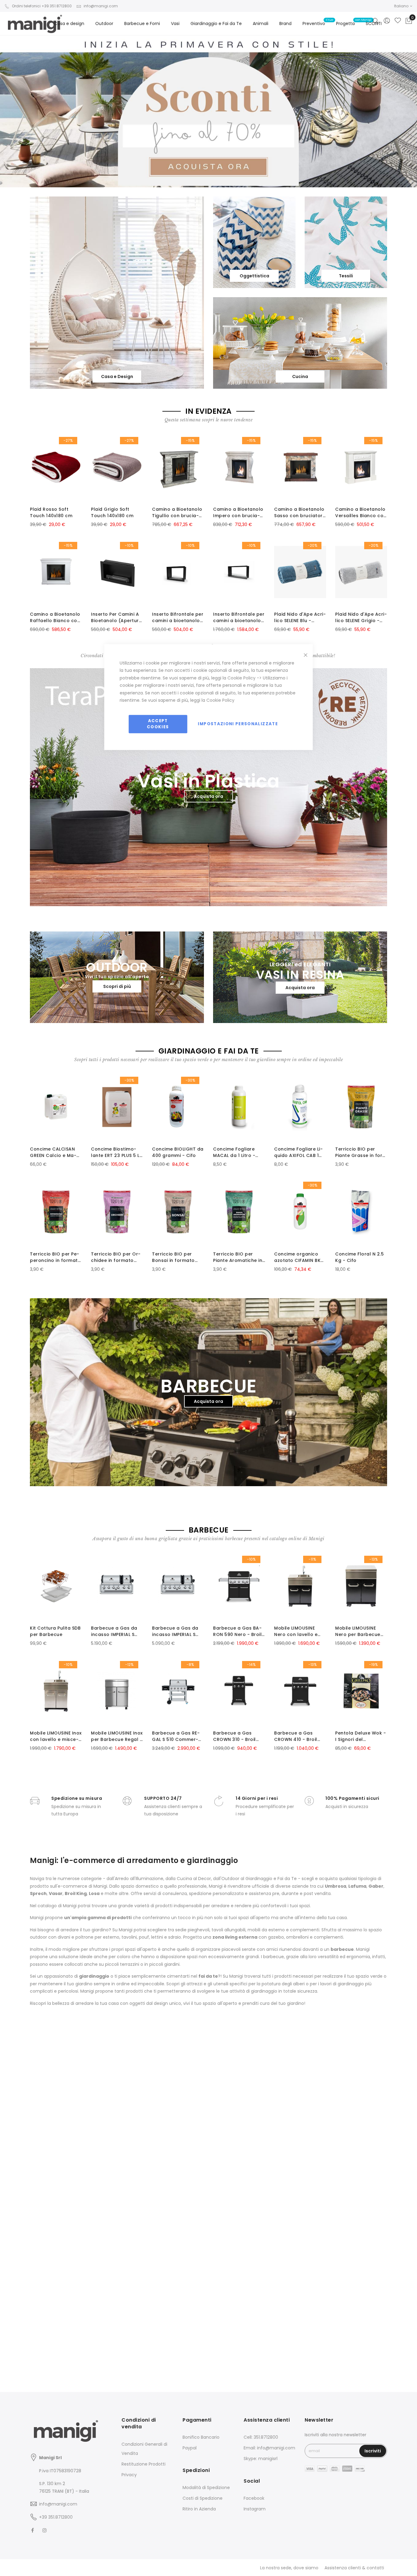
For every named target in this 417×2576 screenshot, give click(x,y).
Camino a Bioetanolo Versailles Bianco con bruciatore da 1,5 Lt (361, 513)
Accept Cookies (158, 724)
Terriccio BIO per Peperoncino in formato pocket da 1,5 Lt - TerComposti (55, 1257)
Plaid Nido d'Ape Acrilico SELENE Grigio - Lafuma (361, 618)
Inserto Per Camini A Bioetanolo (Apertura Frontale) (116, 618)
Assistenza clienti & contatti (354, 2568)
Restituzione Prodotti (143, 2464)
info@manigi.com (101, 6)
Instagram (255, 2509)
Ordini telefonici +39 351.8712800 (42, 6)
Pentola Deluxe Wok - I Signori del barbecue (361, 1736)
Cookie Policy (241, 678)
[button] (403, 6)
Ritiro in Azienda (199, 2509)
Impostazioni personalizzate (238, 724)
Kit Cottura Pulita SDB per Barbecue (55, 1631)
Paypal (190, 2448)
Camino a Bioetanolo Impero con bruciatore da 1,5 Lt (238, 513)
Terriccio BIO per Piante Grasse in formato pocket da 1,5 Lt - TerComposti (361, 1152)
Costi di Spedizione (203, 2498)
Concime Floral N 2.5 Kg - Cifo (359, 1257)
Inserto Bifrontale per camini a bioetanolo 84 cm (178, 618)
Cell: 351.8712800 (261, 2437)
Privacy (129, 2475)
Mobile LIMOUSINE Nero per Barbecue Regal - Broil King (358, 1631)
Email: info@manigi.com (269, 2448)
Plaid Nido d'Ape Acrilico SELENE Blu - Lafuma (300, 618)
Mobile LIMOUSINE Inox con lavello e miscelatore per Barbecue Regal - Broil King (56, 1736)
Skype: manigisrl (261, 2459)
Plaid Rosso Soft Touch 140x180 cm (51, 512)
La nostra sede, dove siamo (289, 2568)
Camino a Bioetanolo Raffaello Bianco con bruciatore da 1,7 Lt (55, 618)
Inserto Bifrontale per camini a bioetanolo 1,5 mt (239, 618)
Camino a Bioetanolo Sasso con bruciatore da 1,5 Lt (300, 513)
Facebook (254, 2498)
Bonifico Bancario (201, 2437)
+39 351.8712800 (56, 2517)
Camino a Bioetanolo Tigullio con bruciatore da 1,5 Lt (177, 513)
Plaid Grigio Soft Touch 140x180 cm (112, 512)
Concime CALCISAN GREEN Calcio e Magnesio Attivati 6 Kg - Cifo (55, 1152)
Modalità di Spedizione (206, 2488)
